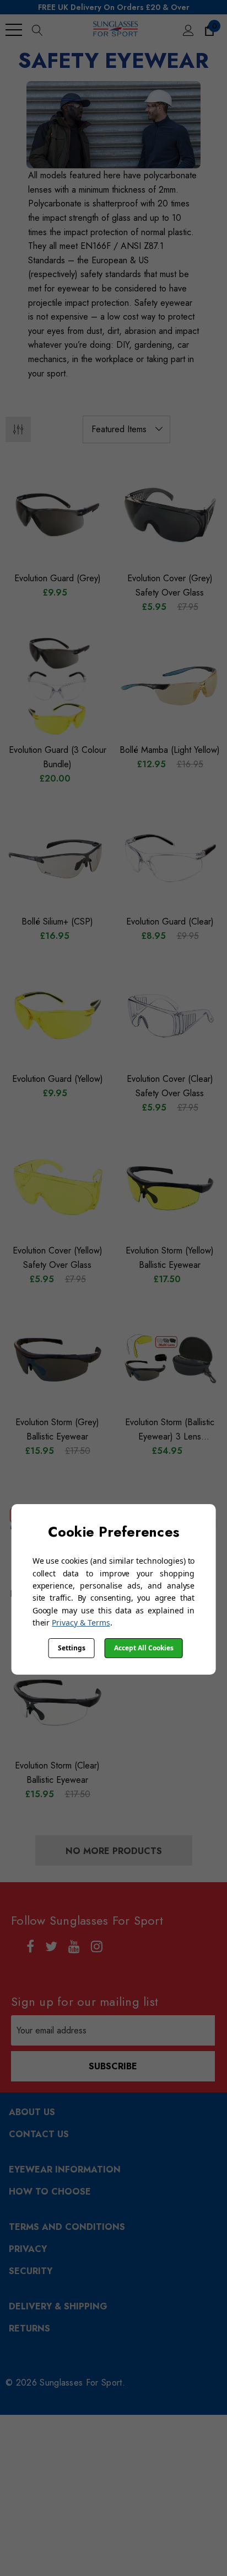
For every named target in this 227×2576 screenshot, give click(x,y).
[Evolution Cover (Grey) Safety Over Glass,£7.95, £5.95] (170, 515)
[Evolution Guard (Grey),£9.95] (57, 515)
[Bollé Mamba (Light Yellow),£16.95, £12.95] (170, 687)
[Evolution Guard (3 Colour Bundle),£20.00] (57, 687)
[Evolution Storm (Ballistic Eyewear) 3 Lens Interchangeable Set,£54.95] (170, 1359)
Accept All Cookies (144, 1648)
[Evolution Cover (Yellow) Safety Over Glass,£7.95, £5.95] (57, 1187)
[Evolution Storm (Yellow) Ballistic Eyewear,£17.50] (170, 1187)
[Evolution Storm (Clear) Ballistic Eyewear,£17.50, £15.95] (57, 1702)
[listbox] (126, 429)
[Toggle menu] (14, 30)
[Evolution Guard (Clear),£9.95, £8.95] (170, 858)
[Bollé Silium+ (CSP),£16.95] (57, 858)
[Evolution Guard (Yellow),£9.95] (57, 1016)
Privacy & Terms (81, 1622)
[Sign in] (188, 30)
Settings (72, 1648)
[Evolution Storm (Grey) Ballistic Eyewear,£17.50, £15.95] (57, 1359)
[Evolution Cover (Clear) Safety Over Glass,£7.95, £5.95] (170, 1016)
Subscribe (113, 2066)
